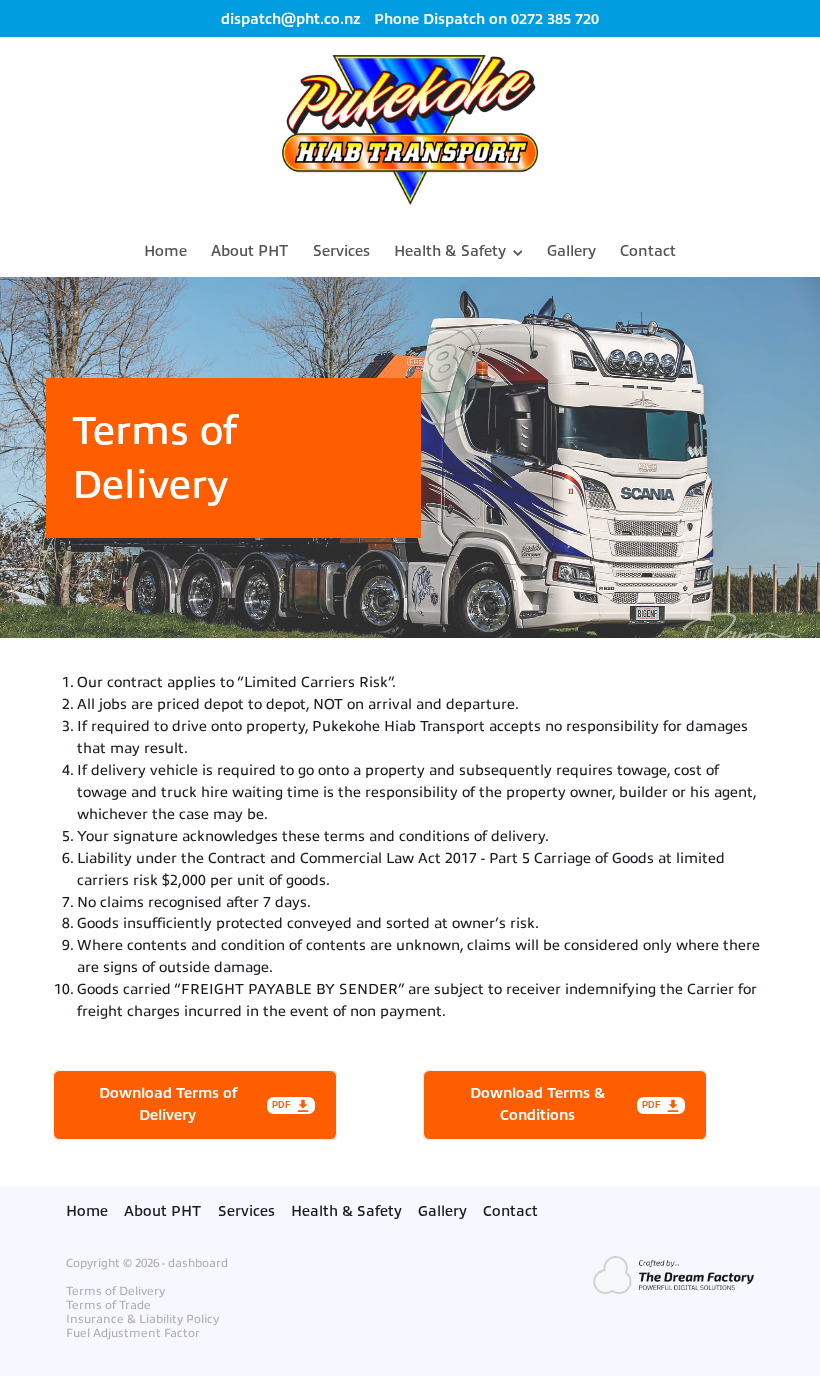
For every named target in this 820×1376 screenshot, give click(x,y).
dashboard (198, 1263)
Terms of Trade (108, 1305)
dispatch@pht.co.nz (291, 19)
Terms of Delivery (115, 1291)
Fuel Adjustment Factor (133, 1333)
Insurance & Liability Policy (142, 1319)
